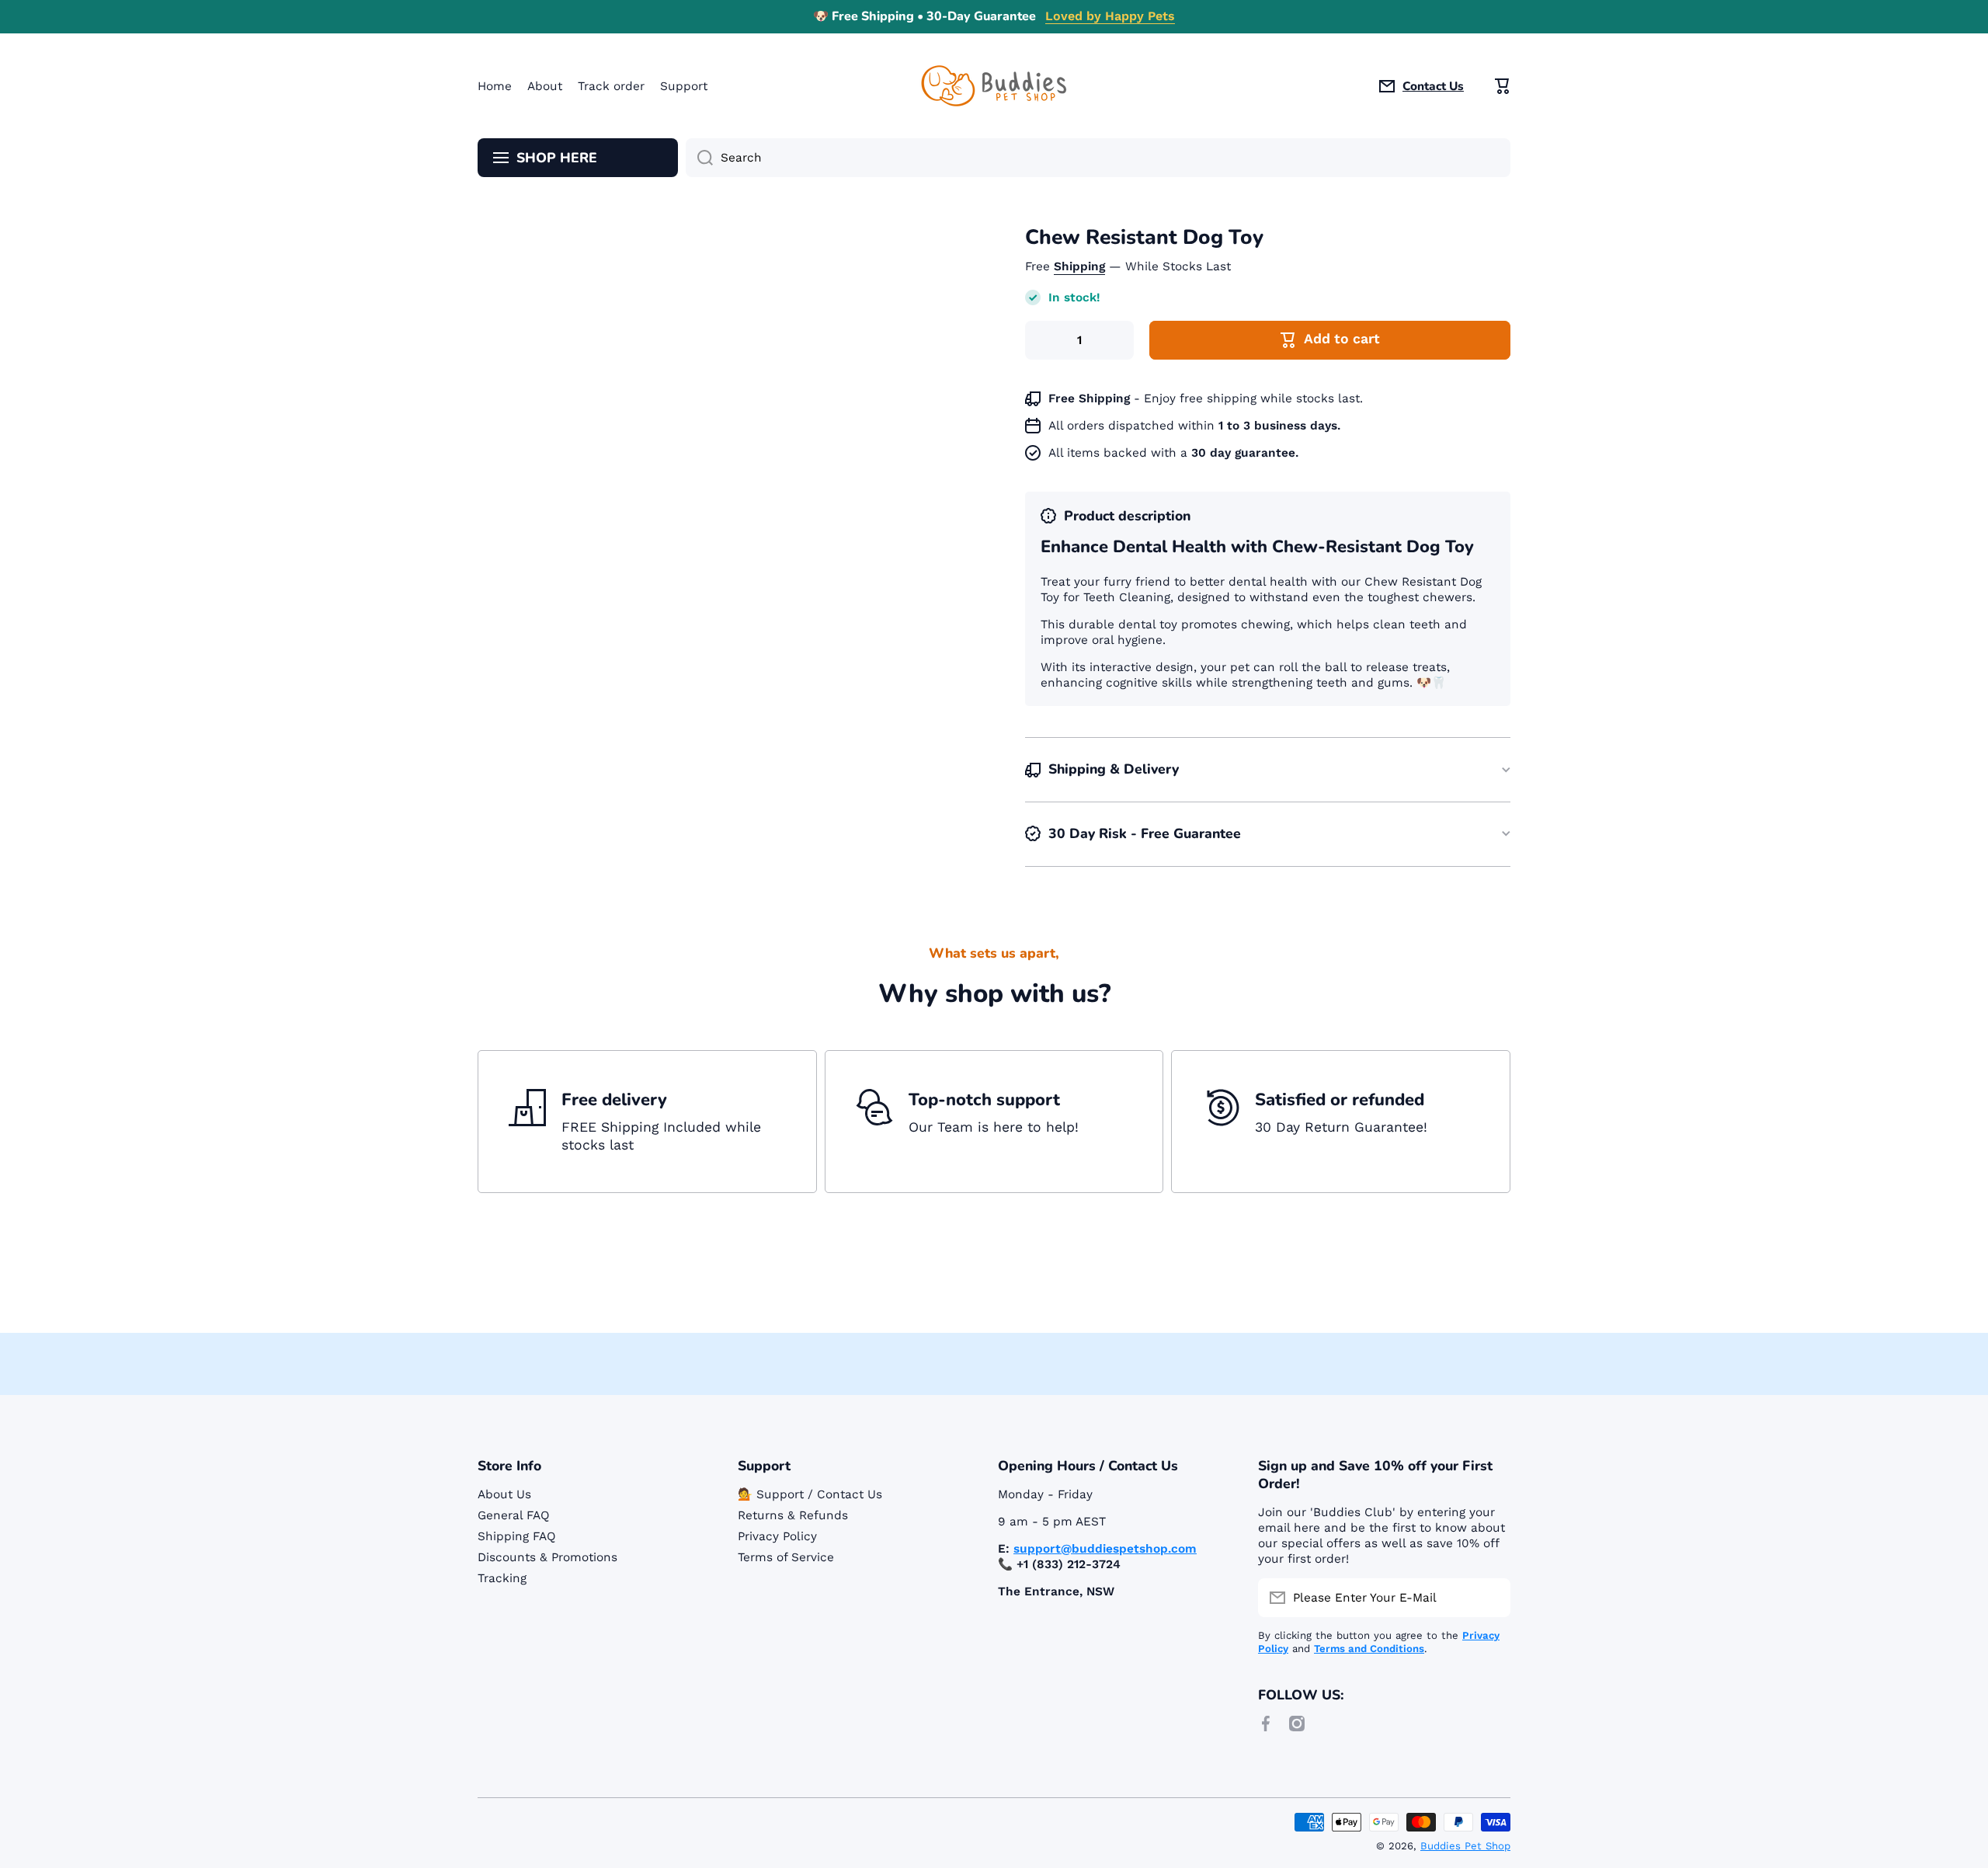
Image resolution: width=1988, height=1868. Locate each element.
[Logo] (994, 86)
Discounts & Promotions (547, 1557)
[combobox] (1098, 158)
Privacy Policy (777, 1536)
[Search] (699, 158)
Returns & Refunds (793, 1515)
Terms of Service (786, 1557)
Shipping (1079, 266)
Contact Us (1433, 86)
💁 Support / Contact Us (810, 1494)
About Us (504, 1494)
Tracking (502, 1578)
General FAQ (514, 1515)
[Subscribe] (1491, 1598)
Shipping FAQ (517, 1536)
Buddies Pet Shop (1465, 1846)
